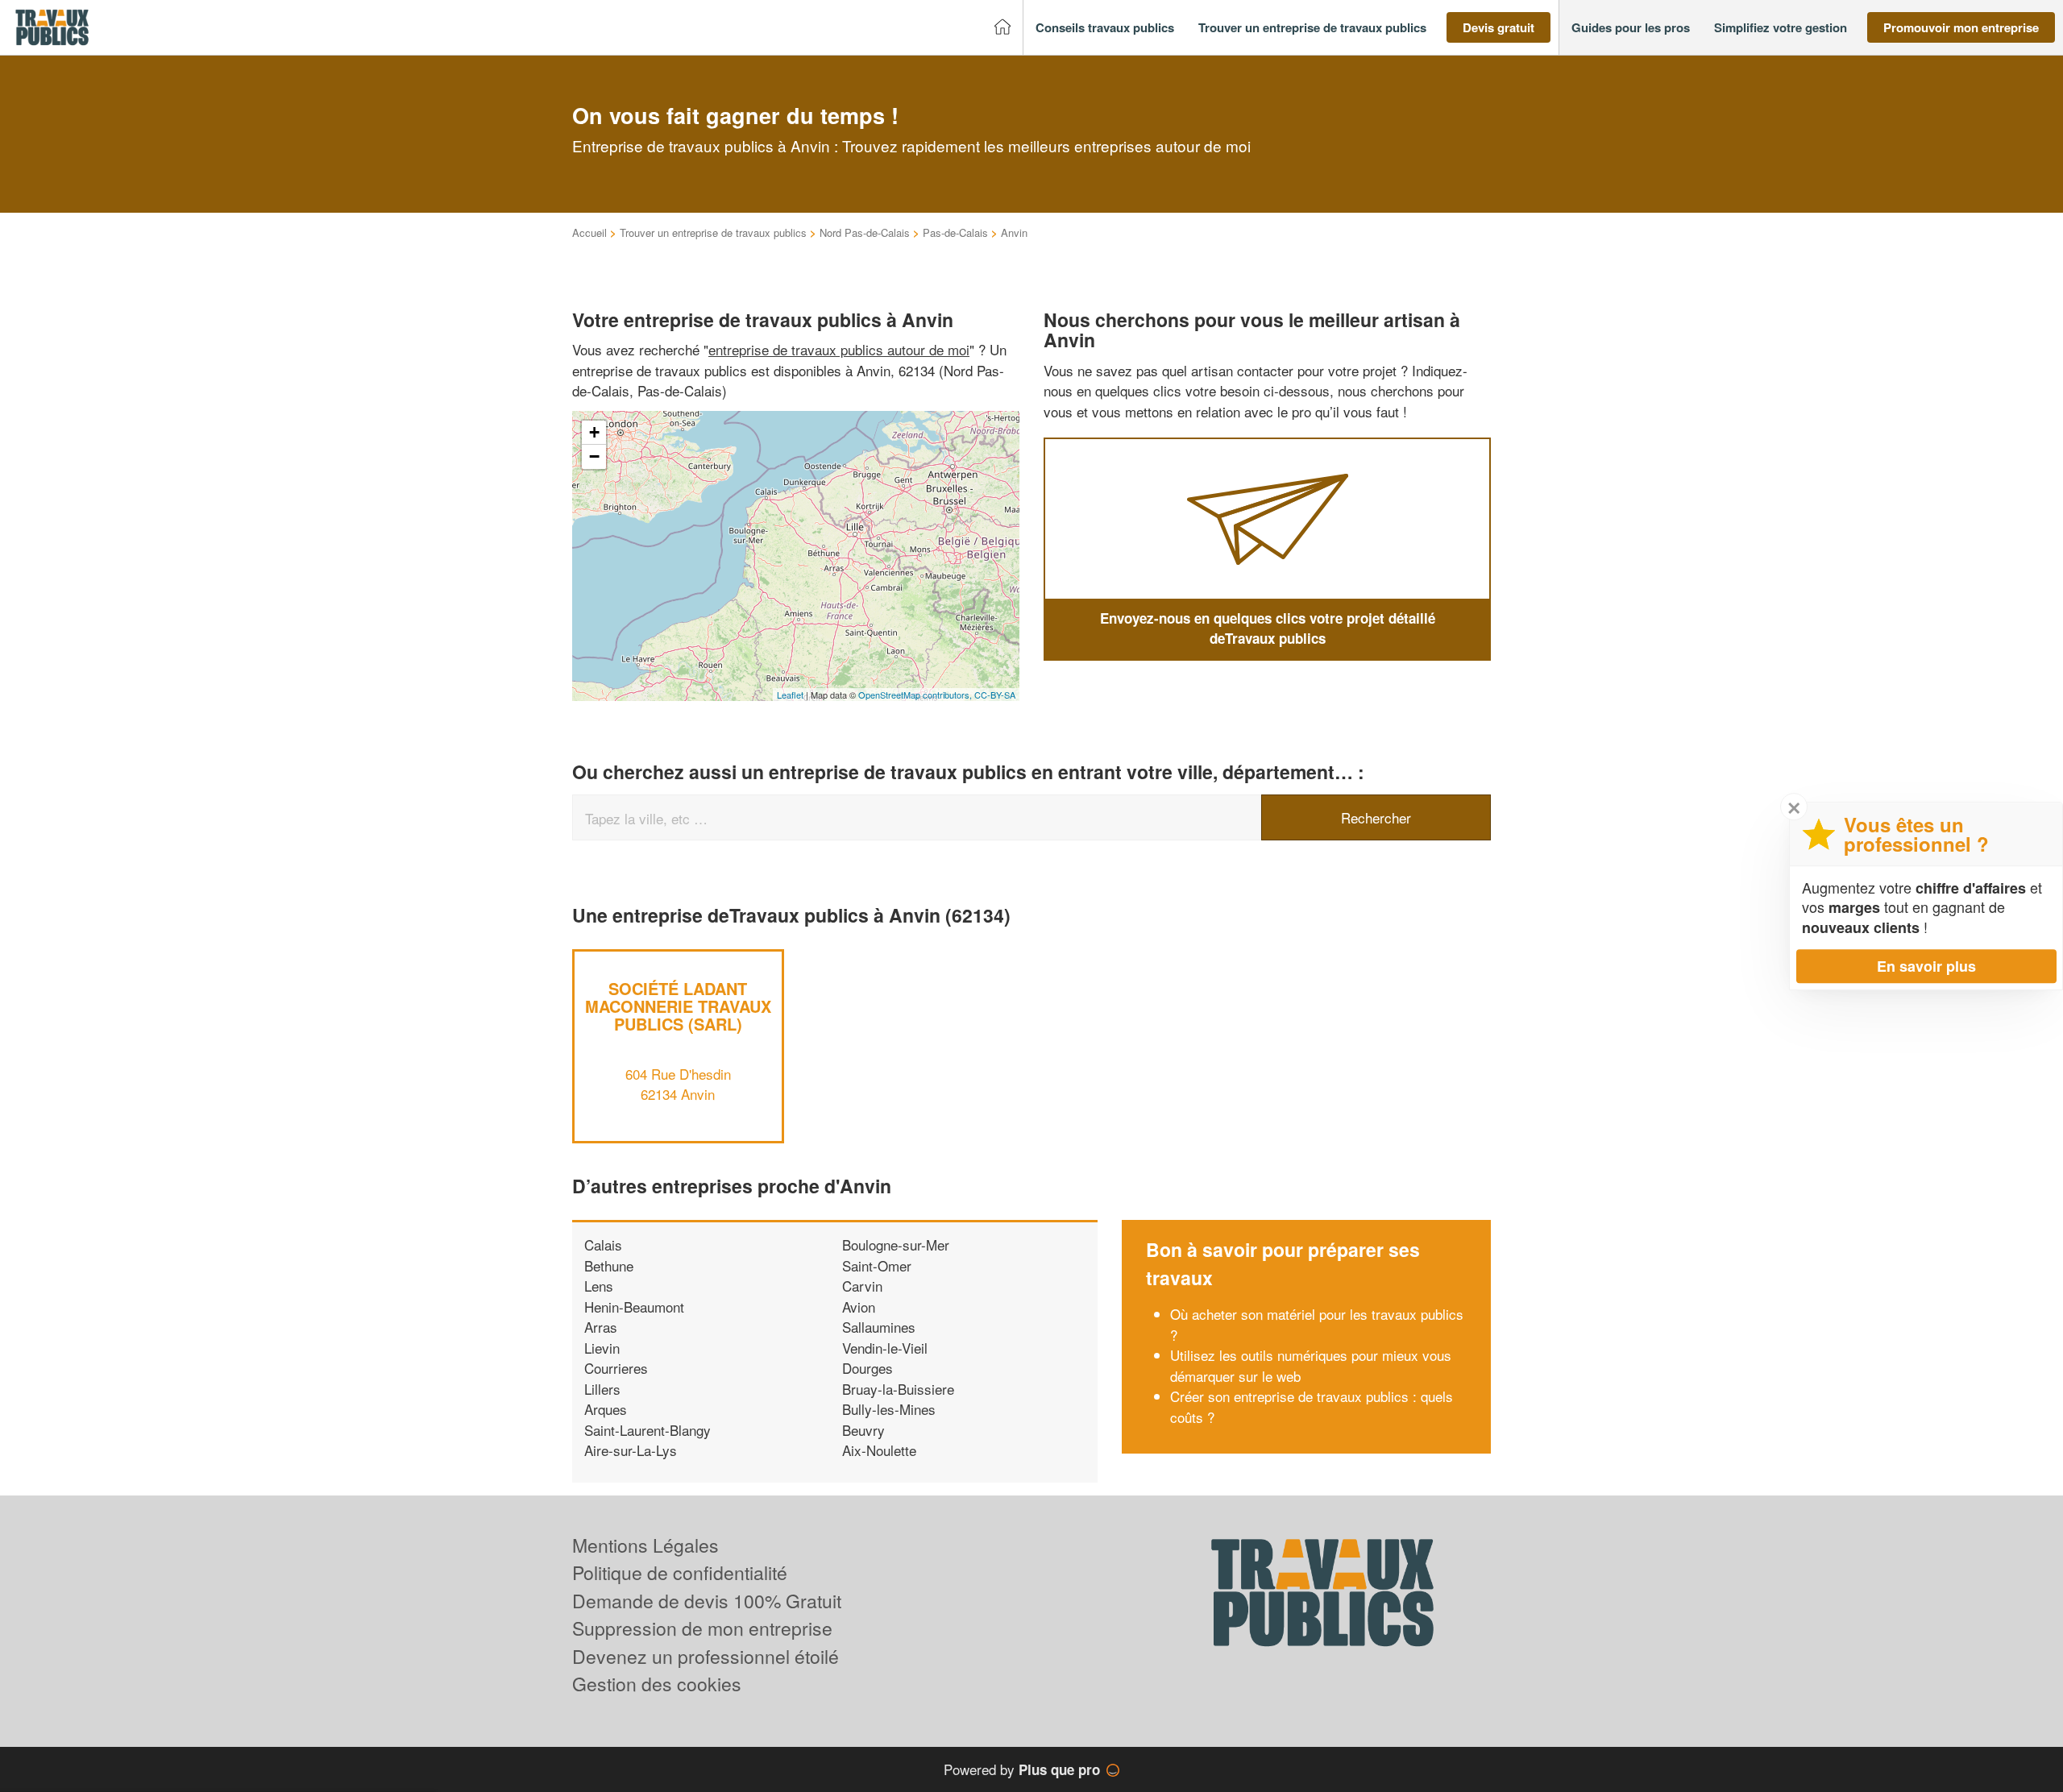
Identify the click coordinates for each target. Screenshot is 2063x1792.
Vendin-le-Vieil (885, 1348)
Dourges (868, 1368)
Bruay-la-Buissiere (898, 1389)
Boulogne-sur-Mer (896, 1244)
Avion (859, 1307)
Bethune (609, 1265)
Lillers (602, 1389)
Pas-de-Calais (955, 232)
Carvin (862, 1286)
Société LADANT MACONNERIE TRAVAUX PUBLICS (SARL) (678, 1006)
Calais (603, 1244)
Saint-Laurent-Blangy (648, 1430)
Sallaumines (879, 1327)
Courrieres (616, 1368)
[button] (1105, 28)
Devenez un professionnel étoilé (706, 1656)
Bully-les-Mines (889, 1409)
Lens (599, 1286)
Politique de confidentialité (680, 1572)
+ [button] (594, 432)
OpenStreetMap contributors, (916, 695)
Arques (606, 1409)
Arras (601, 1327)
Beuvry (863, 1430)
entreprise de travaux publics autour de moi (839, 349)
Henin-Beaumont (634, 1307)
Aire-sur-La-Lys (631, 1450)
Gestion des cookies (657, 1684)
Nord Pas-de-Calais (865, 232)
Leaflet (790, 695)
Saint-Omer (877, 1265)
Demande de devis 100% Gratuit (707, 1601)
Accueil (589, 232)
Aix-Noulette (879, 1450)
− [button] (594, 456)
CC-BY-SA (995, 695)
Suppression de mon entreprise (702, 1628)
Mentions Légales (645, 1545)
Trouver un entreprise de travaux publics (713, 232)
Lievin (602, 1348)
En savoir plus (1926, 966)
